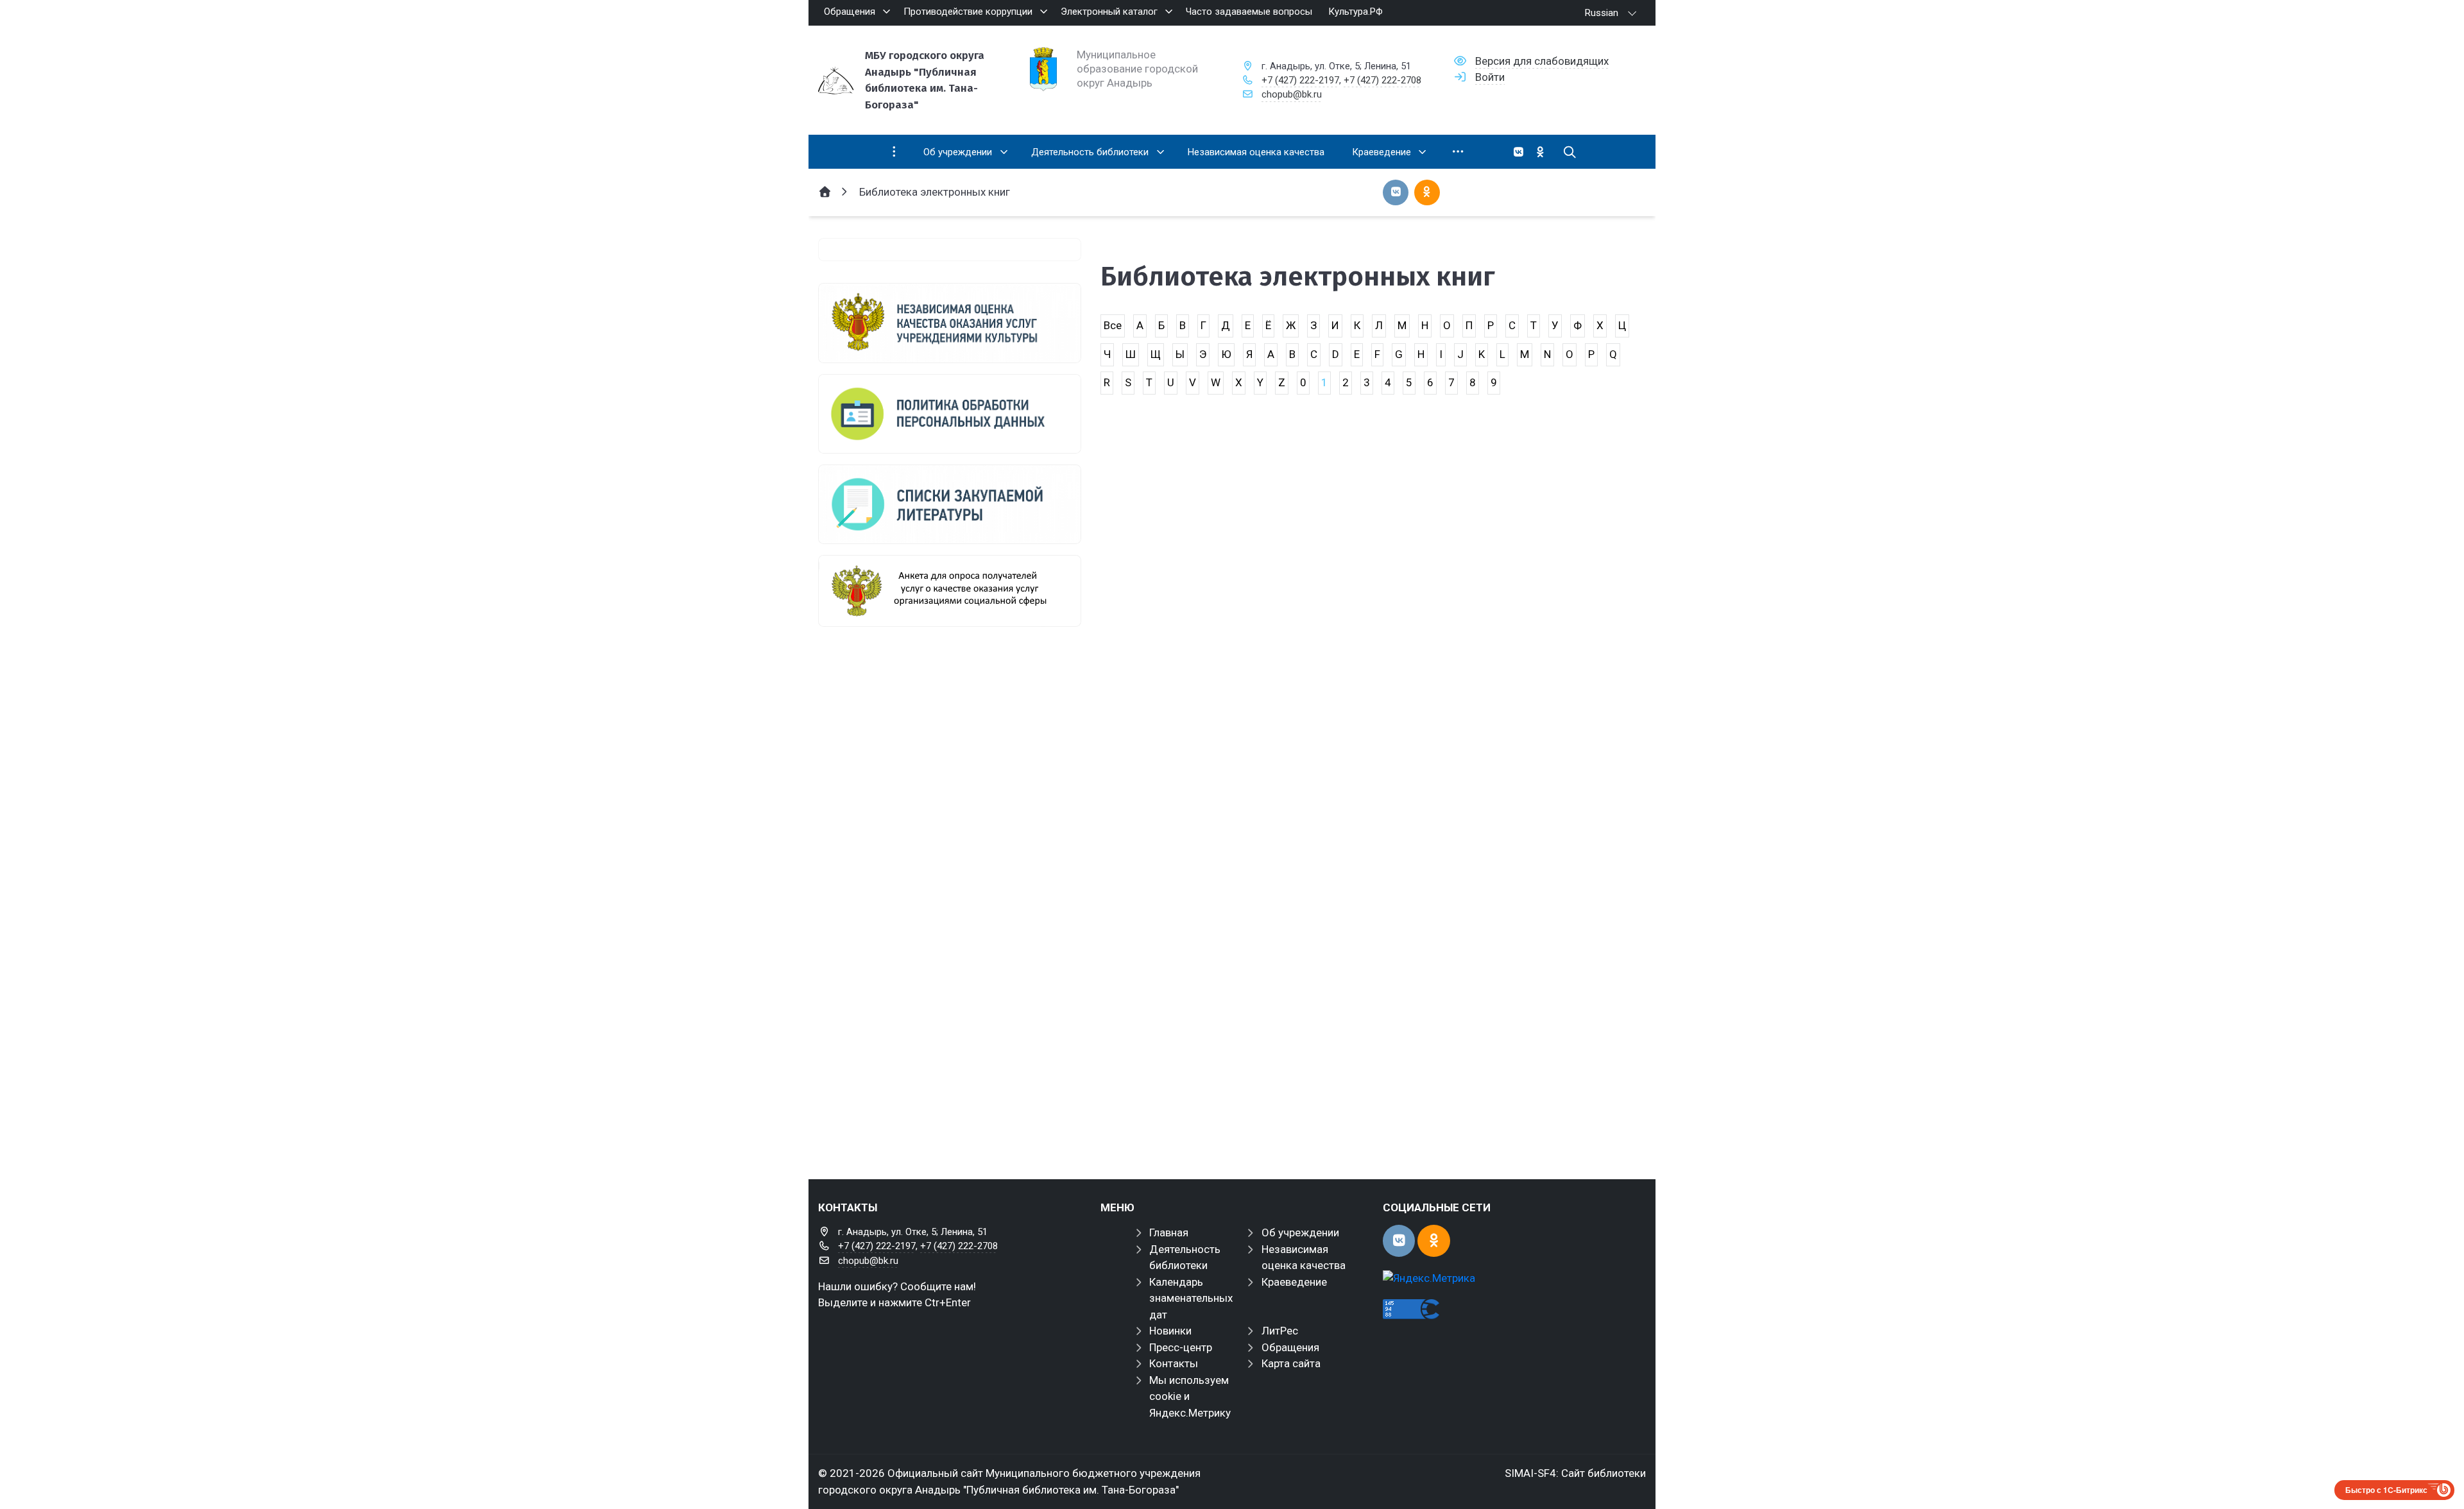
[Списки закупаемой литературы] (950, 504)
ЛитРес (1280, 1331)
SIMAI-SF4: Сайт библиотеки (1575, 1473)
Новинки (1170, 1331)
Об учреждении (1300, 1232)
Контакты (1174, 1363)
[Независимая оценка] (950, 323)
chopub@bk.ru (1292, 94)
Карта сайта (1291, 1363)
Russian (1602, 13)
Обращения (1290, 1347)
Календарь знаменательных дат (1191, 1298)
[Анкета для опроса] (950, 591)
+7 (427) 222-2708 (1382, 80)
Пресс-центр (1181, 1347)
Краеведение (1294, 1282)
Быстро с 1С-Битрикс (2386, 1490)
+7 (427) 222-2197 (1300, 80)
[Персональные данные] (950, 414)
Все (1113, 325)
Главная (1169, 1232)
